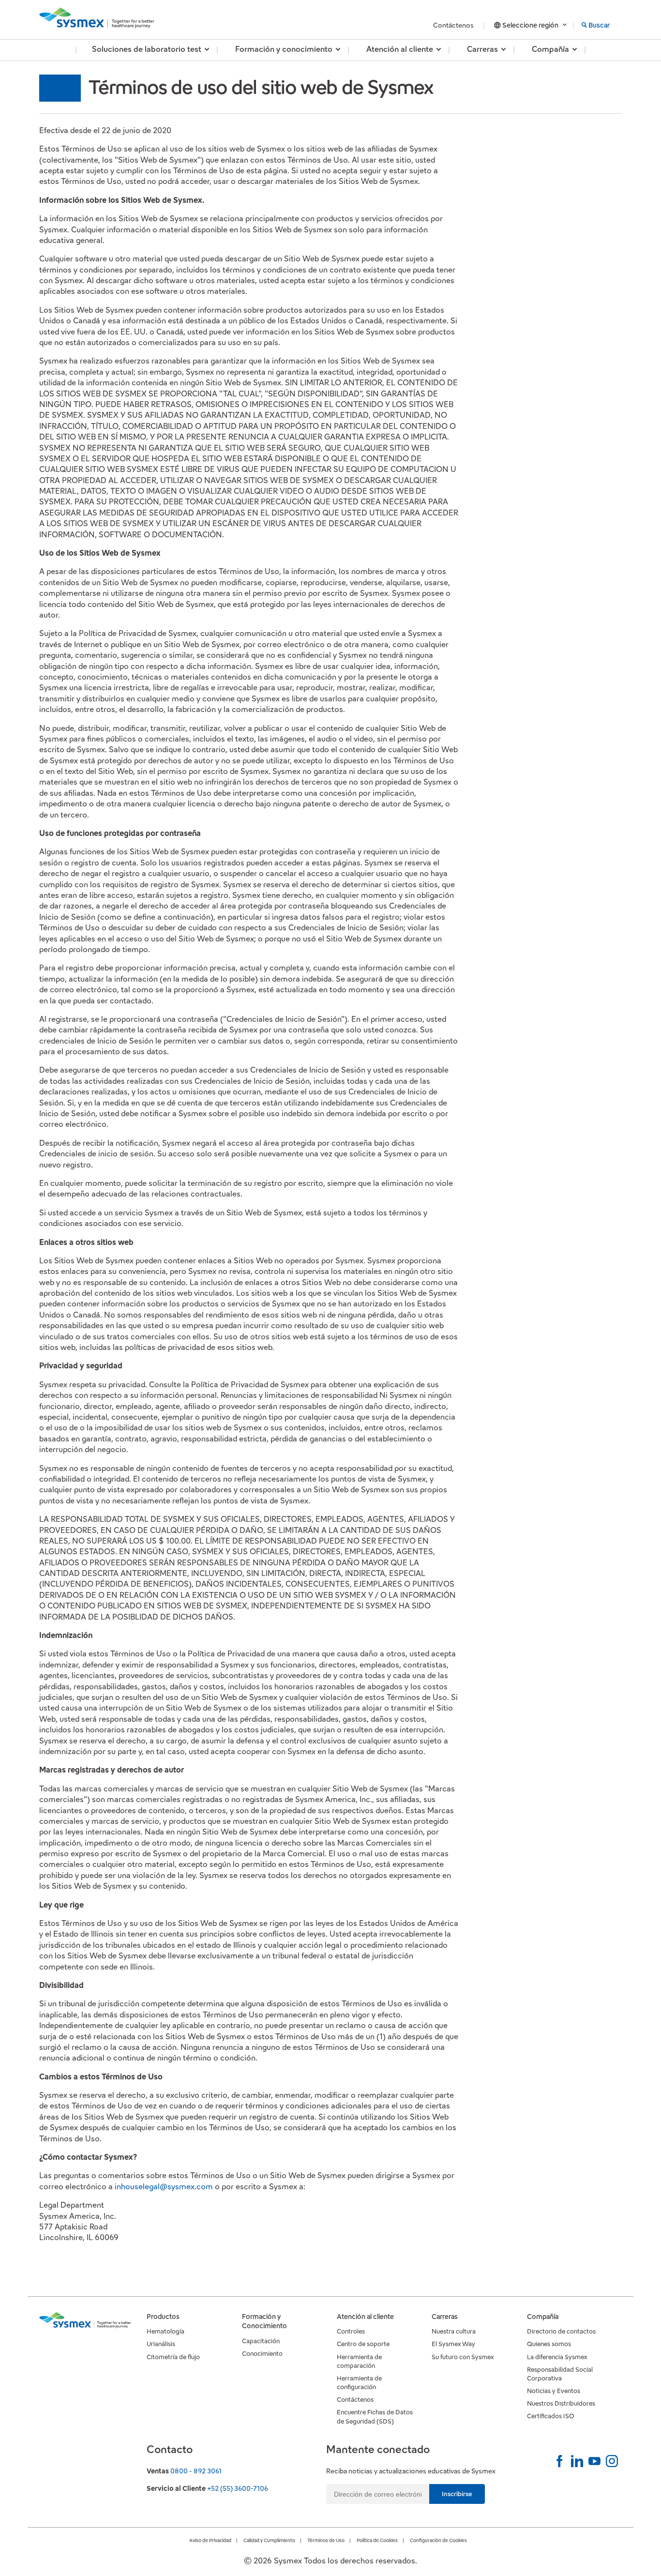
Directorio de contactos (561, 2331)
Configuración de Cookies (438, 2540)
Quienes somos (549, 2344)
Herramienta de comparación (359, 2361)
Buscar (599, 25)
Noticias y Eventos (554, 2391)
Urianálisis (161, 2344)
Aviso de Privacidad (210, 2540)
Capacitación (261, 2341)
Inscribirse (457, 2494)
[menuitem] (147, 50)
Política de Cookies (377, 2540)
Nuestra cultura (454, 2331)
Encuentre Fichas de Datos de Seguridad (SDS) (375, 2417)
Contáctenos (454, 25)
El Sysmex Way (453, 2344)
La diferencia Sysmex (557, 2357)
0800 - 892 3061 (196, 2471)
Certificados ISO (551, 2416)
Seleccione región (530, 25)
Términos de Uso (326, 2540)
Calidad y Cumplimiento (269, 2540)
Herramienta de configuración (359, 2383)
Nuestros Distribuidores (561, 2403)
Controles (351, 2331)
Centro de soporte (363, 2344)
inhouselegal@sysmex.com (164, 2187)
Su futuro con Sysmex (463, 2357)
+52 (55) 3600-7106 (238, 2488)
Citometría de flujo (173, 2357)
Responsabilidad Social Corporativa (560, 2374)
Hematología (165, 2331)
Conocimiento (262, 2354)
